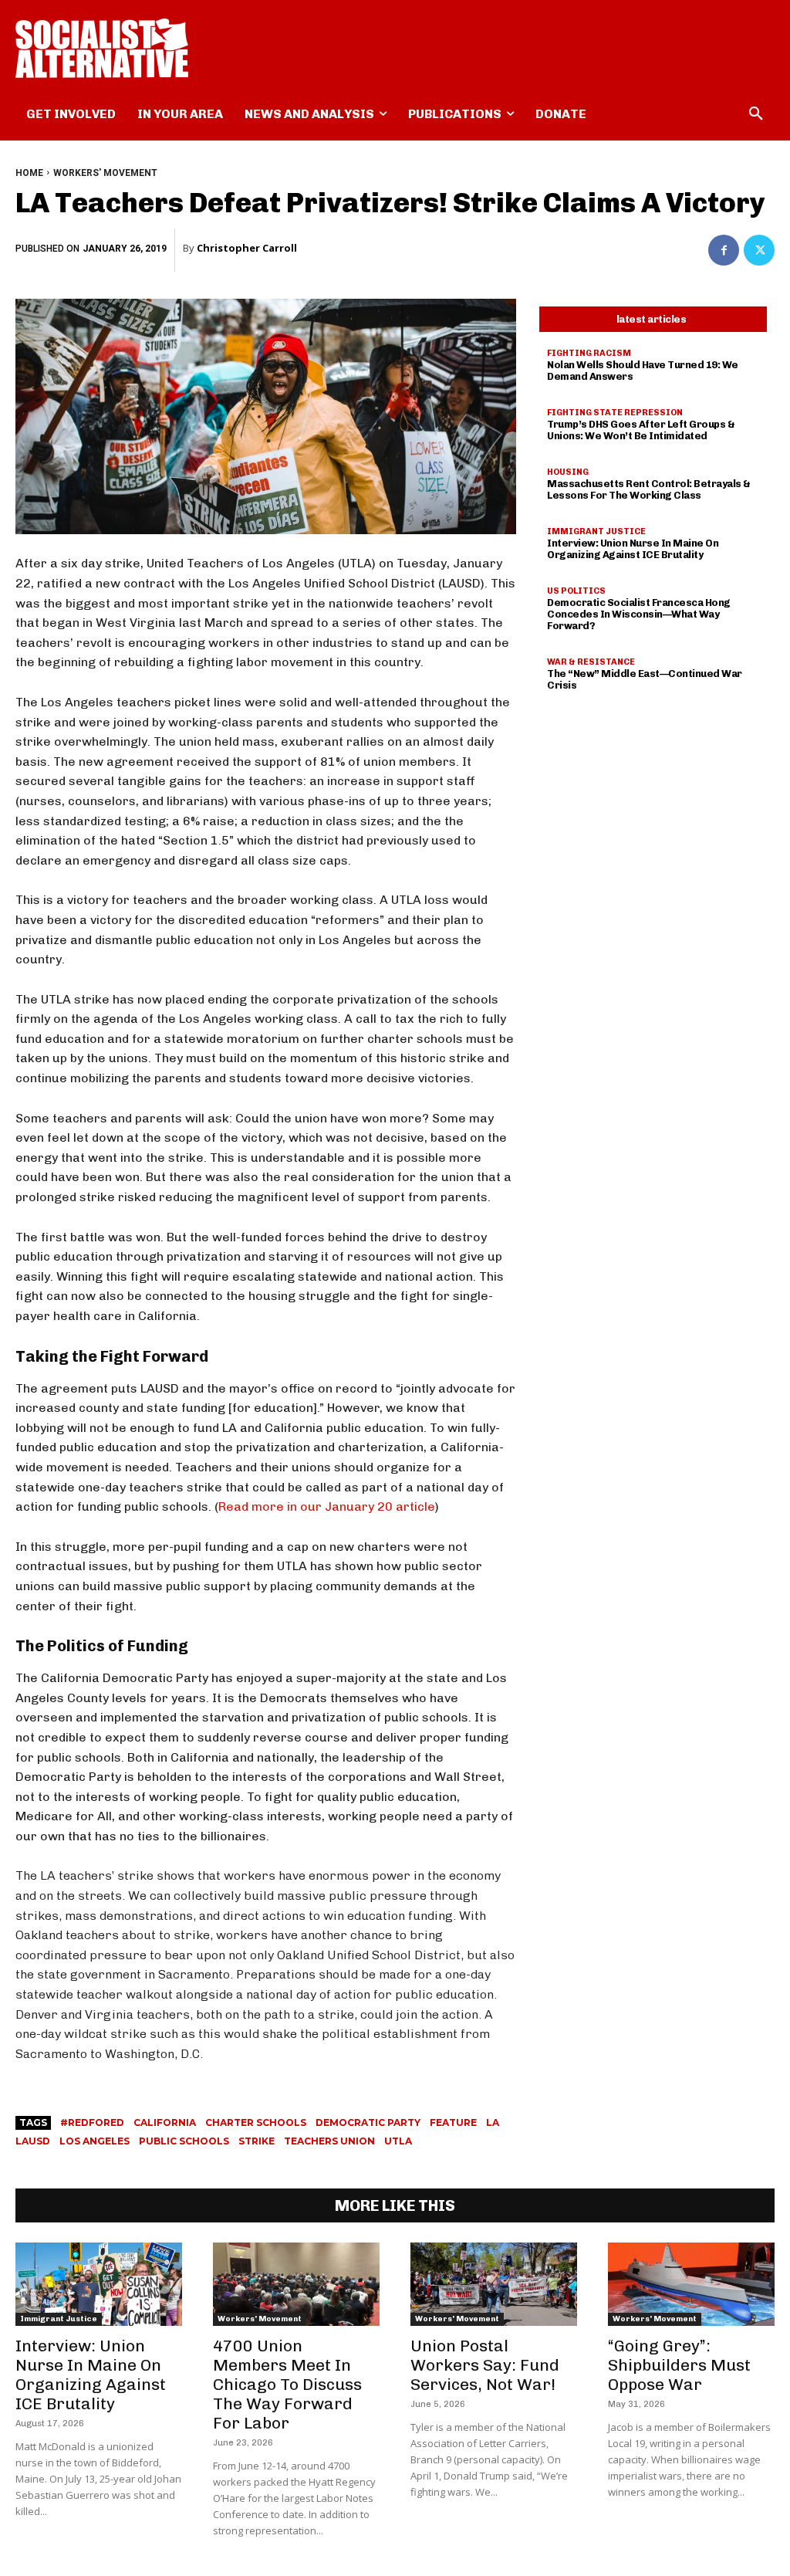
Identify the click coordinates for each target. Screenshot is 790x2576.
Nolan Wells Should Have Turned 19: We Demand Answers (643, 371)
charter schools (256, 2122)
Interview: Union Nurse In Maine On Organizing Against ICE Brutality (633, 549)
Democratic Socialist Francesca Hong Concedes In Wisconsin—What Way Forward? (639, 614)
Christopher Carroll (247, 248)
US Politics (576, 591)
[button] (756, 114)
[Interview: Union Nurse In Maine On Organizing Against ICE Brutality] (99, 2284)
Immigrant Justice (596, 531)
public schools (184, 2141)
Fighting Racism (589, 353)
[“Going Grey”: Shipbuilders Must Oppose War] (691, 2284)
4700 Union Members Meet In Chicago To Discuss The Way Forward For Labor (287, 2384)
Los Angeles (95, 2141)
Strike (257, 2141)
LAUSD (33, 2141)
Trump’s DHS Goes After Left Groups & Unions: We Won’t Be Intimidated (641, 430)
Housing (568, 472)
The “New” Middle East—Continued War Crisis (645, 679)
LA (493, 2122)
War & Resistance (591, 662)
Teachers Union (329, 2141)
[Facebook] (724, 250)
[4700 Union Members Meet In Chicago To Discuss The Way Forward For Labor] (296, 2284)
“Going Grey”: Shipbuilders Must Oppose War (679, 2365)
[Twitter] (759, 250)
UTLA (398, 2141)
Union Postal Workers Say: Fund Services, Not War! (485, 2365)
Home (29, 173)
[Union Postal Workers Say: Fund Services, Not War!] (494, 2284)
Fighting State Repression (615, 413)
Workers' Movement (105, 173)
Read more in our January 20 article (327, 1506)
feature (453, 2122)
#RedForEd (92, 2122)
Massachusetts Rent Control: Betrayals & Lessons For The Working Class (649, 489)
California (165, 2122)
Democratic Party (368, 2122)
